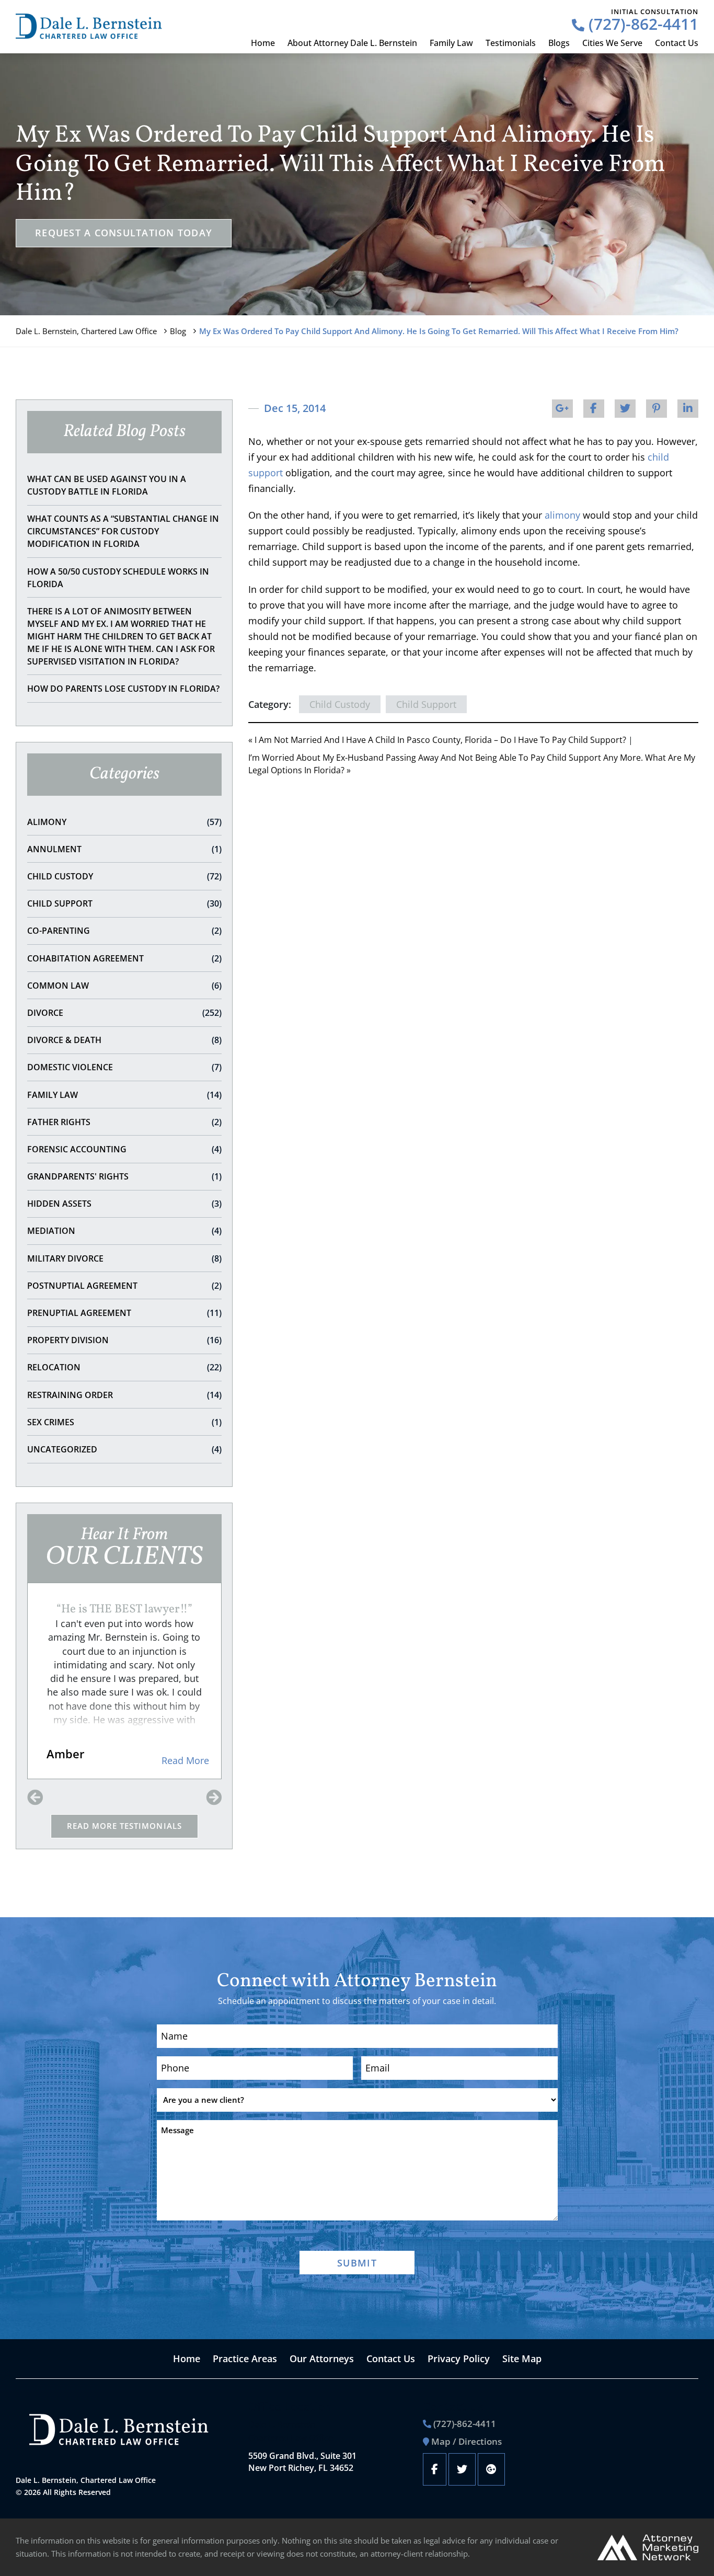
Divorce (124, 1013)
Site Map (522, 2359)
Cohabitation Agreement (124, 958)
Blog (178, 331)
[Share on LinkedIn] (688, 409)
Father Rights (124, 1122)
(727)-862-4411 (641, 24)
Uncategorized (124, 1449)
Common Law (124, 986)
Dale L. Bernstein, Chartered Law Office (86, 331)
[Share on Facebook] (594, 409)
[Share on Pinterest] (657, 409)
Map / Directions (467, 2441)
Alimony (124, 822)
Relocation (124, 1367)
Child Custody (124, 876)
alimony (562, 515)
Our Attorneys (322, 2359)
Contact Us (677, 43)
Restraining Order (124, 1395)
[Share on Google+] (562, 409)
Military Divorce (124, 1258)
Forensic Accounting (124, 1149)
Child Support (124, 903)
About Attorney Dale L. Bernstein (352, 43)
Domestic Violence (124, 1067)
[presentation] (35, 1798)
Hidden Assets (124, 1204)
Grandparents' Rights (124, 1176)
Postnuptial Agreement (124, 1286)
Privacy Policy (459, 2359)
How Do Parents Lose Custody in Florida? (123, 689)
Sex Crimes (124, 1422)
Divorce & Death (124, 1040)
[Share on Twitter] (625, 409)
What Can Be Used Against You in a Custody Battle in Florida (107, 485)
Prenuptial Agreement (124, 1313)
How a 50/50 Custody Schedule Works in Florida (118, 578)
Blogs (559, 43)
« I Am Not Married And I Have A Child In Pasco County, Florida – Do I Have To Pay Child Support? (437, 740)
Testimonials (511, 43)
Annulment (124, 849)
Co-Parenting (124, 931)
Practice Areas (245, 2359)
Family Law (451, 43)
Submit (357, 2263)
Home (263, 43)
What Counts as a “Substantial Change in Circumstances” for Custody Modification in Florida (123, 531)
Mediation (124, 1231)
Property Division (124, 1340)
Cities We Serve (612, 43)
